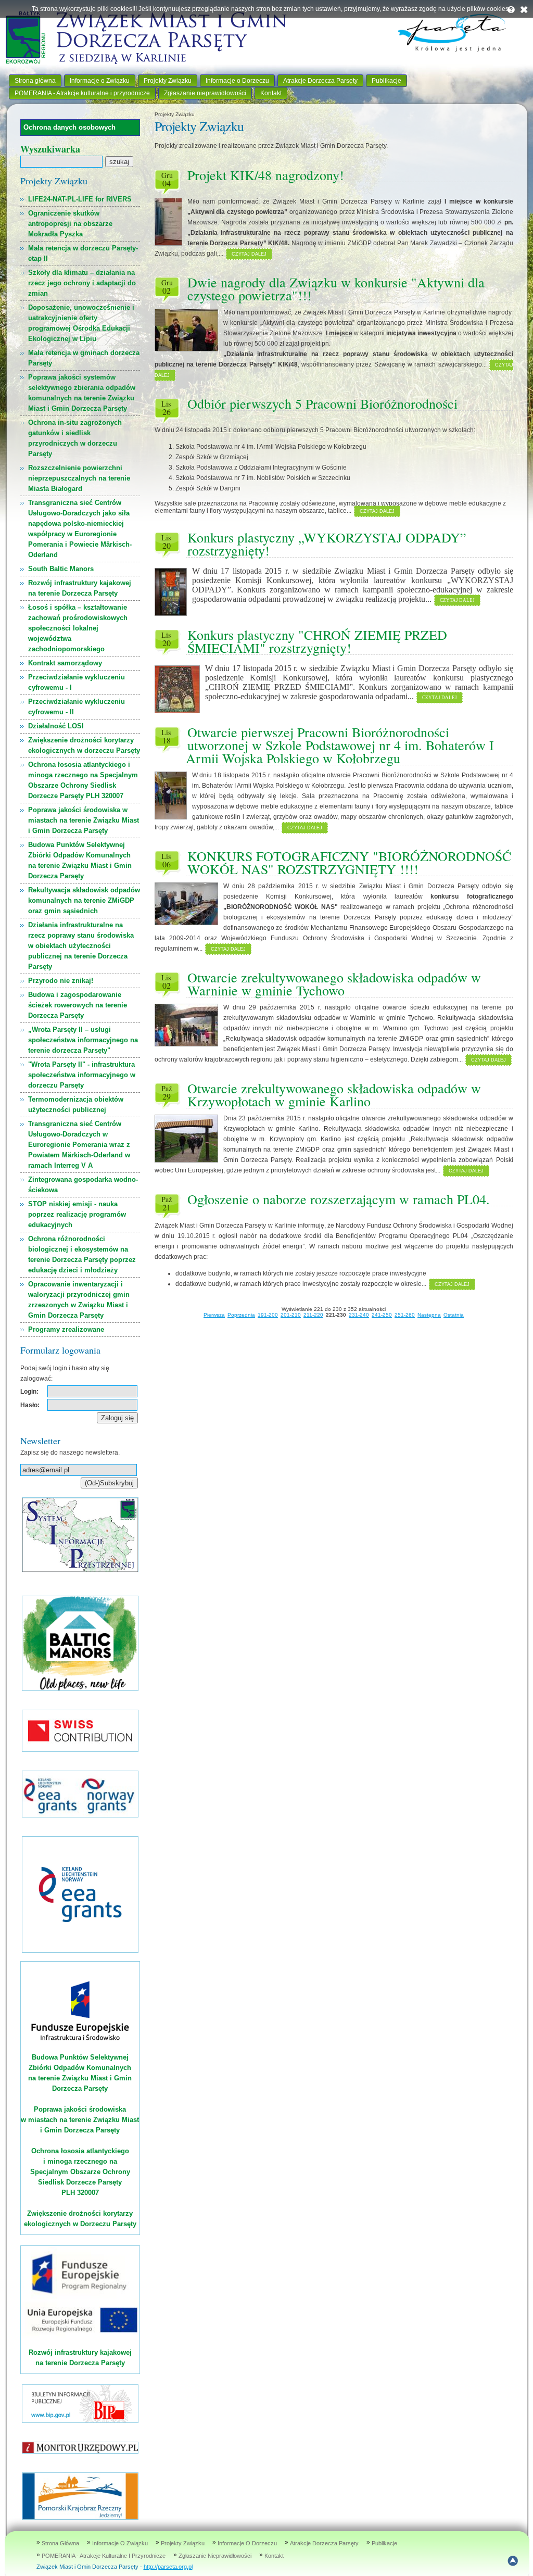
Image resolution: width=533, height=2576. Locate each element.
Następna (429, 1315)
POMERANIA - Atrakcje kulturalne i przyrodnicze (82, 93)
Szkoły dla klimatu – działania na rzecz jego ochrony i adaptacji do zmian (82, 283)
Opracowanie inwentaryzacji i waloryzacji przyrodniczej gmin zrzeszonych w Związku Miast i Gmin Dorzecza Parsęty (79, 1300)
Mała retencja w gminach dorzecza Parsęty (84, 358)
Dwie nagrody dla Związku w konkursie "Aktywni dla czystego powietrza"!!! (336, 289)
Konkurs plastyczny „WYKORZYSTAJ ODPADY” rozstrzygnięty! (327, 544)
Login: (29, 1392)
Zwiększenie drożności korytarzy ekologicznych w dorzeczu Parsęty (84, 745)
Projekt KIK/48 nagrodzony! (266, 175)
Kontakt (271, 93)
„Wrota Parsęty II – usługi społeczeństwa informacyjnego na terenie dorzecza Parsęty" (83, 1040)
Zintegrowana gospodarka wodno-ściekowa (83, 1185)
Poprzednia (241, 1315)
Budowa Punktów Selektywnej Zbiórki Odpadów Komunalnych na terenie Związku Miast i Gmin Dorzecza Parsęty (80, 860)
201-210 (291, 1315)
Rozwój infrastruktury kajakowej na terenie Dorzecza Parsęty (80, 588)
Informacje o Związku (100, 81)
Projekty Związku (168, 81)
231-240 (359, 1315)
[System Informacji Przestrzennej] (80, 1570)
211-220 (313, 1315)
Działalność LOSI (56, 726)
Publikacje (386, 81)
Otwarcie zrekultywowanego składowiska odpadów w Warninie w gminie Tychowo (334, 984)
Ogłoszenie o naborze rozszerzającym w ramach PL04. (339, 1199)
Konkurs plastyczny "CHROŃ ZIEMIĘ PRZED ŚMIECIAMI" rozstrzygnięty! (317, 641)
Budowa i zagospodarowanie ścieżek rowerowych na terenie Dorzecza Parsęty (78, 1005)
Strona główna (35, 81)
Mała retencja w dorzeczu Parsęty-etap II (83, 253)
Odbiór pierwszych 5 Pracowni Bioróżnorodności (322, 403)
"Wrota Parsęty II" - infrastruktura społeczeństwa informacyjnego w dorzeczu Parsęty (82, 1075)
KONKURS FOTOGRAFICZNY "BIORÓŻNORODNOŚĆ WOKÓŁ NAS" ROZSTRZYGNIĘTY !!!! (349, 862)
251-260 (405, 1315)
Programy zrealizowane (66, 1329)
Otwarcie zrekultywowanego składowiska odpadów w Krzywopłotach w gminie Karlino (334, 1095)
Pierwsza (214, 1315)
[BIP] (80, 2421)
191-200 (268, 1315)
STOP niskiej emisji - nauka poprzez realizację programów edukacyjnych (77, 1214)
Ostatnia (454, 1315)
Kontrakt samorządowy (65, 663)
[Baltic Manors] (80, 1689)
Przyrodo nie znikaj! (61, 981)
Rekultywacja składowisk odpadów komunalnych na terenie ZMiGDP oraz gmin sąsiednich (84, 900)
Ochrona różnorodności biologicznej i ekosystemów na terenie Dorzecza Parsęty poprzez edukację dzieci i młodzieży (82, 1254)
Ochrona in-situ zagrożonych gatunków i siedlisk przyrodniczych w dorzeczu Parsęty (75, 438)
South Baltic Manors (61, 569)
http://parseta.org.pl (168, 2567)
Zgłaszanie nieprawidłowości (205, 93)
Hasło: (30, 1405)
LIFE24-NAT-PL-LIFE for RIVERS (80, 199)
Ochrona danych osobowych (69, 127)
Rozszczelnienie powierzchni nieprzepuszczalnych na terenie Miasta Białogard (79, 478)
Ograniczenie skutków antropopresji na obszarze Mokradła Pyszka (70, 224)
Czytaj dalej (249, 254)
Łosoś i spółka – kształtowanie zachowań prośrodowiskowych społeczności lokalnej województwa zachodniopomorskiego (78, 628)
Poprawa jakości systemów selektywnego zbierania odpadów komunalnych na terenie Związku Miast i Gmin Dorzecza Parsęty (82, 393)
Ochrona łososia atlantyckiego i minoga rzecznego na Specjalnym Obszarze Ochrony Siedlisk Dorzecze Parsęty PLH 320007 (83, 780)
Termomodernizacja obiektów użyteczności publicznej (76, 1104)
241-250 (382, 1315)
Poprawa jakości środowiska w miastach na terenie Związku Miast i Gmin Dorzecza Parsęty (84, 820)
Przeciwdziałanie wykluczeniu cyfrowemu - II (77, 707)
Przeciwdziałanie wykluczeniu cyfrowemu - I (77, 682)
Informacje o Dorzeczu (237, 81)
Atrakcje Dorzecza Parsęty (320, 81)
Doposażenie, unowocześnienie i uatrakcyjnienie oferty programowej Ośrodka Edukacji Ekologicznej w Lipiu (81, 323)
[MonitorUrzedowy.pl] (80, 2451)
